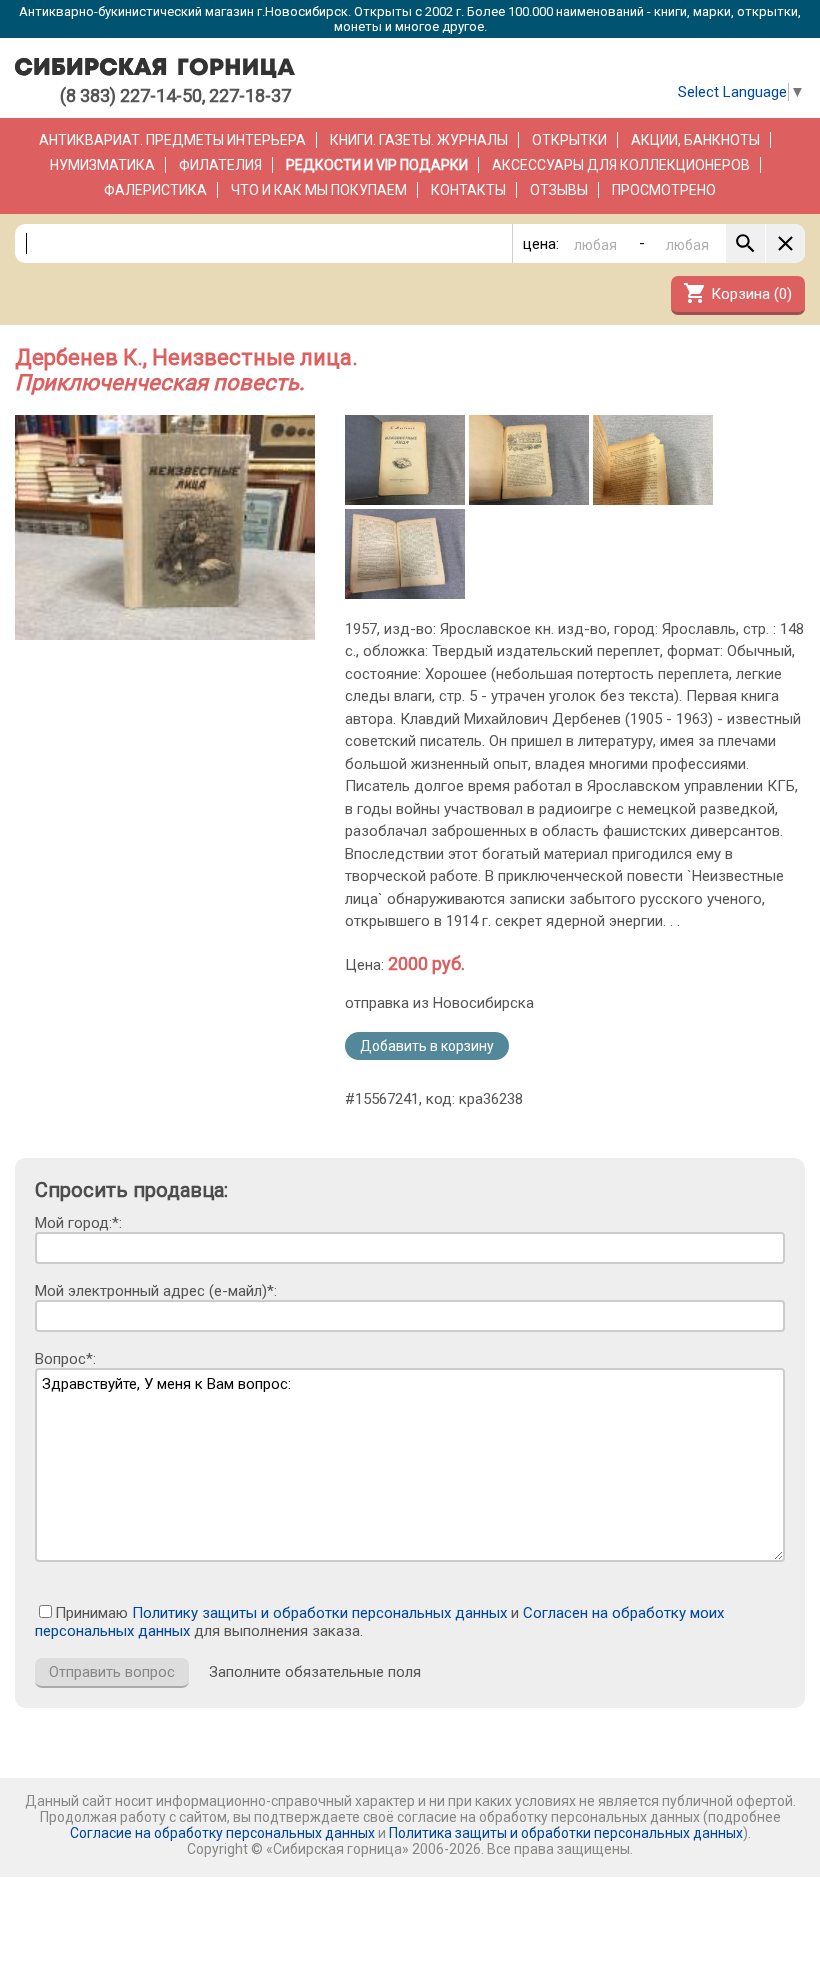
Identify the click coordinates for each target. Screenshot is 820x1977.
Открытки (569, 140)
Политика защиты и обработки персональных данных (566, 1833)
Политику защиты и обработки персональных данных (319, 1613)
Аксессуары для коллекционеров (621, 165)
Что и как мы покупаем (319, 190)
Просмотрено (664, 190)
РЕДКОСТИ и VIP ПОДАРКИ (377, 165)
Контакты (468, 190)
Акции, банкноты (695, 140)
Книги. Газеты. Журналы (419, 140)
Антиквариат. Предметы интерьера (172, 140)
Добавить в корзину (427, 1046)
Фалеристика (155, 190)
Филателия (220, 165)
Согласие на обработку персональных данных (222, 1833)
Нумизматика (102, 165)
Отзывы (559, 190)
